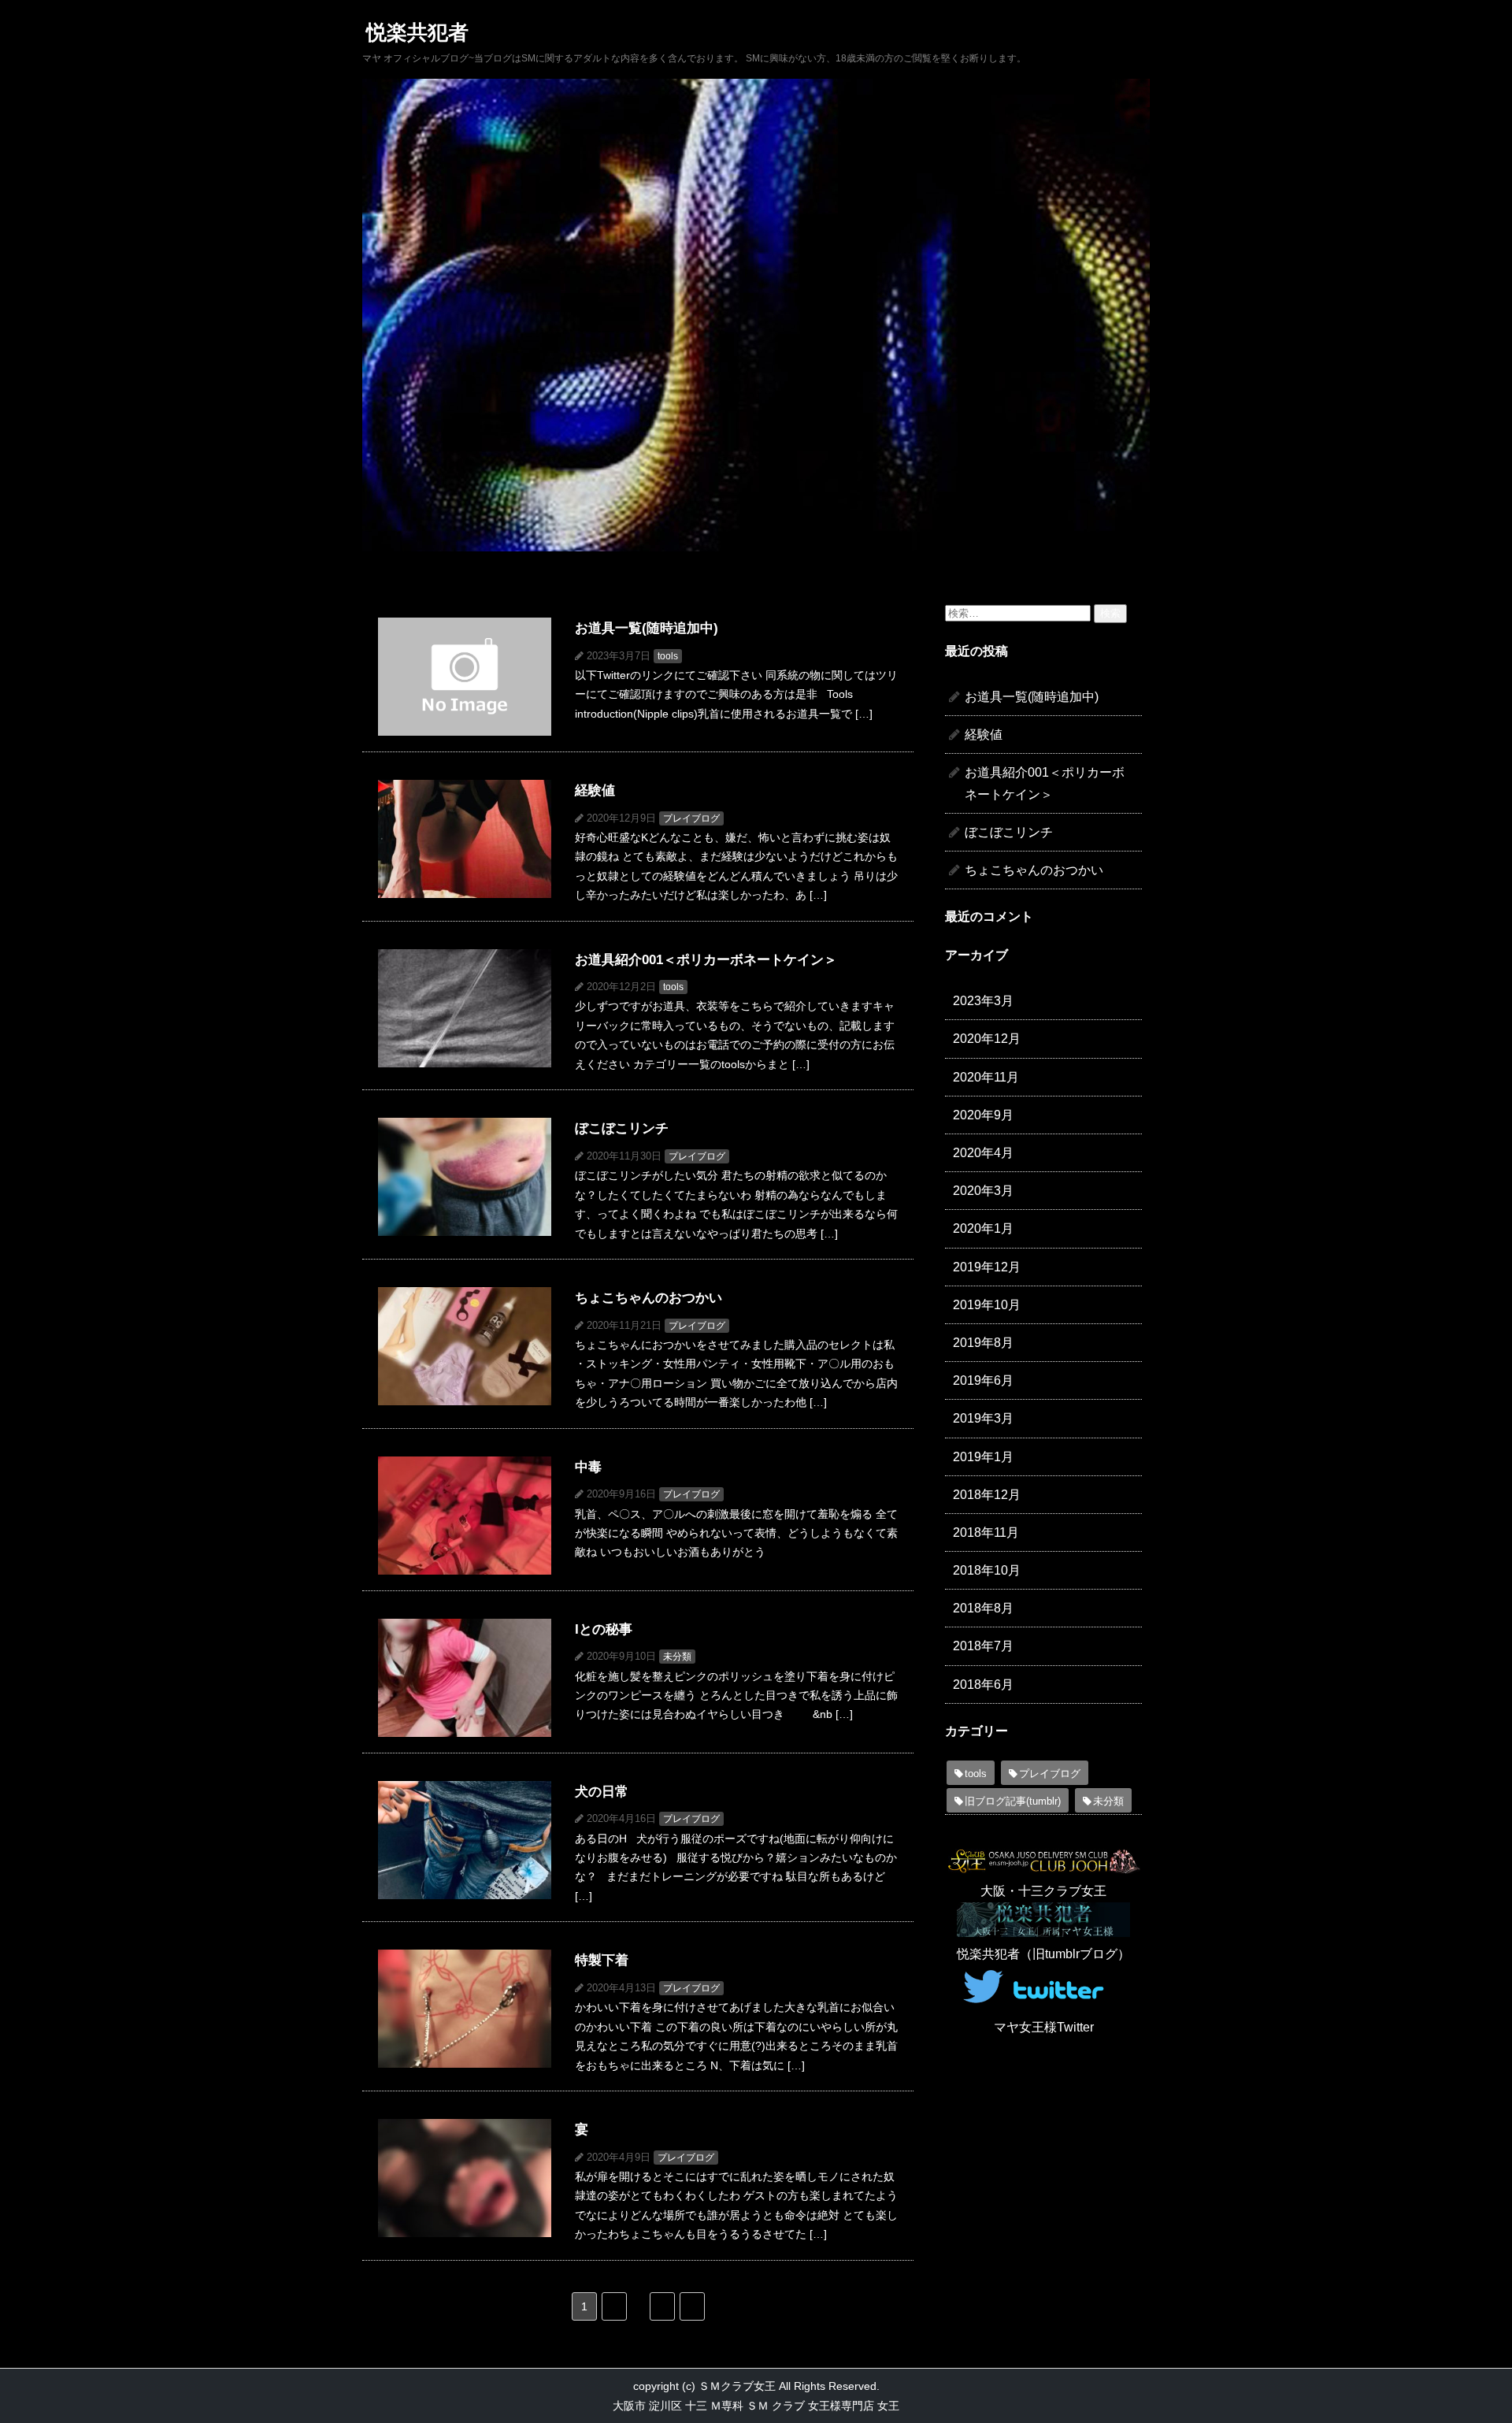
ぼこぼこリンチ (1009, 832)
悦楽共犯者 (417, 32)
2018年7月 (983, 1646)
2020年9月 (983, 1115)
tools (976, 1774)
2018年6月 (983, 1685)
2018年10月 (987, 1570)
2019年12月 (987, 1267)
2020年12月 (987, 1039)
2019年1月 (983, 1457)
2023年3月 (983, 1001)
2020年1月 (983, 1228)
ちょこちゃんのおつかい (1034, 870)
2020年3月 (983, 1191)
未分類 (1108, 1801)
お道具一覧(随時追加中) (1032, 697)
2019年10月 (987, 1305)
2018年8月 (983, 1608)
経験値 (984, 735)
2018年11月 (986, 1532)
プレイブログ (1050, 1774)
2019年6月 (983, 1380)
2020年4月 (983, 1153)
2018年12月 (987, 1495)
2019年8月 (983, 1343)
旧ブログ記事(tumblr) (1013, 1801)
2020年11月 (986, 1077)
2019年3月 (983, 1418)
